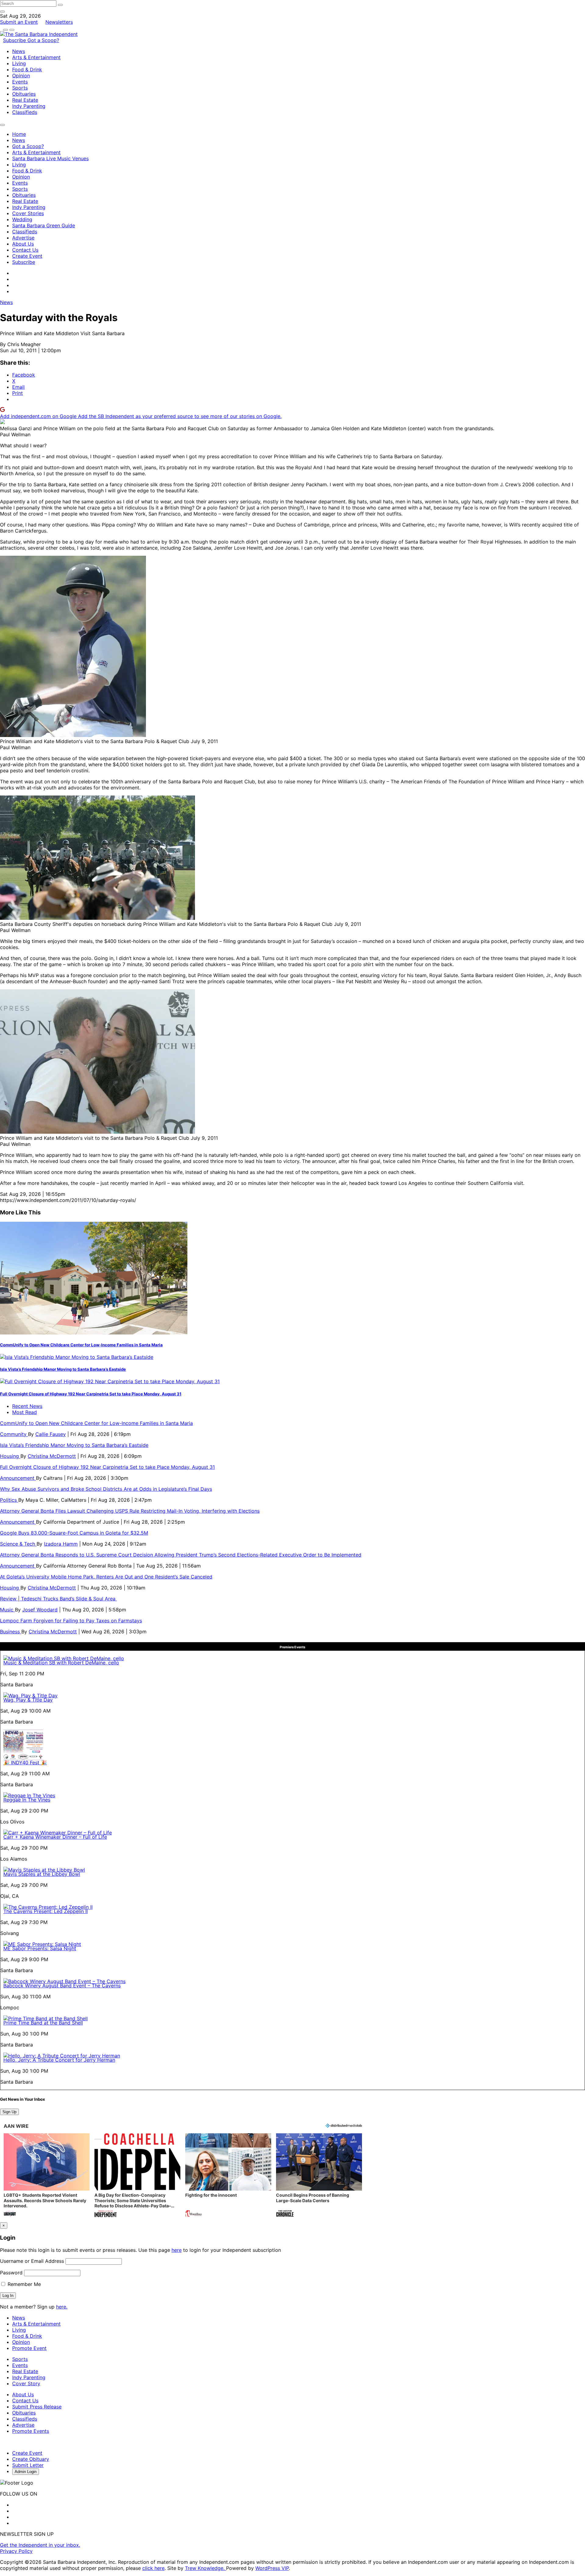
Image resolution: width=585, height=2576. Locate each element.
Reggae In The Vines (27, 1800)
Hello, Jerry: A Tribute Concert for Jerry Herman (59, 2060)
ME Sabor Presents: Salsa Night (40, 1948)
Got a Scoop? (43, 40)
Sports (20, 88)
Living (19, 63)
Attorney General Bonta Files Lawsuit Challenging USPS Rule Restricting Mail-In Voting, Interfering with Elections (130, 1511)
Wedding (22, 219)
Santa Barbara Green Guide (44, 225)
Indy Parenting (29, 106)
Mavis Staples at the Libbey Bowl (42, 1874)
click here (153, 2568)
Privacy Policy (16, 2551)
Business (11, 1632)
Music (7, 1610)
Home (19, 134)
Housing (10, 1456)
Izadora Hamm (61, 1544)
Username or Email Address (32, 2261)
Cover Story (26, 2383)
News (19, 51)
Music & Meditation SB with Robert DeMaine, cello (61, 1663)
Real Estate (25, 100)
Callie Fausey (51, 1434)
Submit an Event (19, 22)
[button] (47, 2176)
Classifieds (25, 112)
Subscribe (15, 40)
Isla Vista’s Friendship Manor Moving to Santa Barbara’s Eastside (63, 1369)
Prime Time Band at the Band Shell (43, 2023)
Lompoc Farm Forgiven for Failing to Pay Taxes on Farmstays (71, 1621)
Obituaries (24, 94)
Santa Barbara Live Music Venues (50, 158)
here (177, 2250)
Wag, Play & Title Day (28, 1700)
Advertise (23, 238)
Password (11, 2273)
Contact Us (25, 250)
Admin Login (26, 2472)
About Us (23, 244)
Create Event (27, 256)
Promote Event (29, 2348)
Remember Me (23, 2284)
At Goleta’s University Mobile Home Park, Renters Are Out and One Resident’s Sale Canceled (106, 1577)
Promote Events (31, 2431)
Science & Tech (18, 1544)
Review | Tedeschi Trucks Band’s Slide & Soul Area (58, 1599)
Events (20, 82)
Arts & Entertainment (36, 57)
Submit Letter (28, 2465)
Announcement (18, 1478)
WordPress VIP (272, 2568)
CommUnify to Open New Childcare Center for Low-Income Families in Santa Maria (81, 1345)
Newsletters (59, 22)
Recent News (27, 1406)
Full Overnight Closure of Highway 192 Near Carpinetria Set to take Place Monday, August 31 (91, 1394)
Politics (9, 1500)
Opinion (21, 76)
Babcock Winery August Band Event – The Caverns (62, 1986)
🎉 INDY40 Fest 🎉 (25, 1763)
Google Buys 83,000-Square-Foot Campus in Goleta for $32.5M (74, 1533)
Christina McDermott (52, 1456)
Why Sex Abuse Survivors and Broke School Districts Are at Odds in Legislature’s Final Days (106, 1489)
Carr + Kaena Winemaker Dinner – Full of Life (55, 1837)
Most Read (25, 1412)
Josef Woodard (40, 1610)
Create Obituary (31, 2459)
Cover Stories (28, 213)
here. (62, 2307)
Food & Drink (27, 69)
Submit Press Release (37, 2407)
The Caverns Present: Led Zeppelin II (46, 1911)
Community (14, 1434)
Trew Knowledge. (206, 2568)
